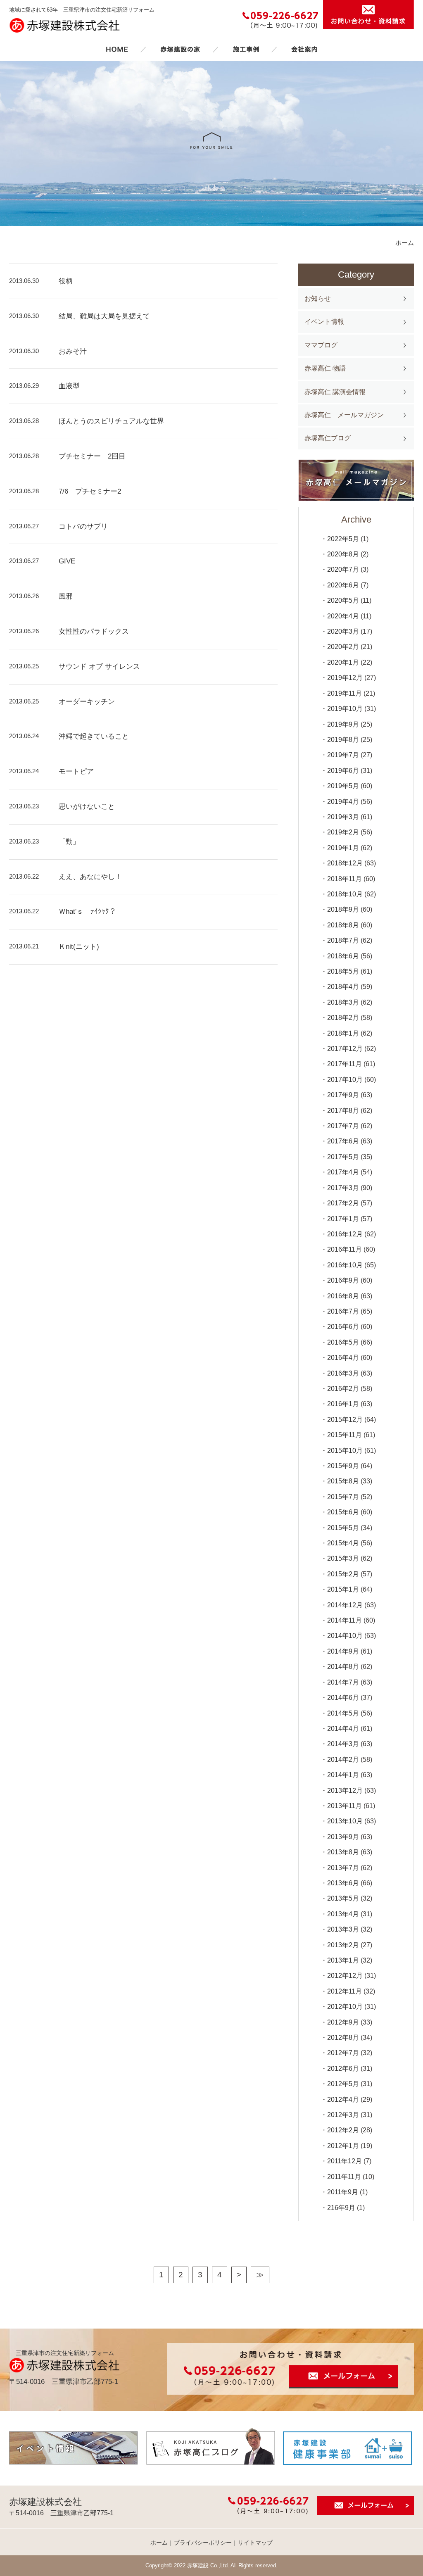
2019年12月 (345, 678)
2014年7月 (343, 1682)
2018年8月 (343, 925)
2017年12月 (345, 1049)
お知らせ (318, 298)
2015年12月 (345, 1420)
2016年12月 (345, 1234)
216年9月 (341, 2208)
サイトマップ (255, 2543)
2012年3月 (343, 2115)
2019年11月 (345, 693)
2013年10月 (345, 1821)
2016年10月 (345, 1265)
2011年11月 (344, 2177)
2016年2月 (343, 1389)
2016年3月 (343, 1373)
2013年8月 (343, 1852)
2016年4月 (343, 1358)
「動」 (69, 842)
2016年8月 (343, 1296)
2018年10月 (345, 894)
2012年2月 (343, 2130)
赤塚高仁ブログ (328, 438)
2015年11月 (345, 1435)
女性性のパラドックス (94, 631)
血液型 (69, 386)
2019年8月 (343, 740)
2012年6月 (343, 2069)
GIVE (67, 561)
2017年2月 (343, 1203)
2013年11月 (345, 1806)
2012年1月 (343, 2146)
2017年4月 (343, 1172)
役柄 (66, 281)
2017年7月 (343, 1126)
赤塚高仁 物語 (325, 368)
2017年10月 (345, 1080)
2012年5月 (343, 2084)
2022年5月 (343, 539)
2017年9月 (343, 1095)
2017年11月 (345, 1064)
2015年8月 (343, 1481)
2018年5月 (343, 971)
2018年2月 (343, 1018)
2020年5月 (343, 600)
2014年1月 (343, 1775)
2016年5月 (343, 1342)
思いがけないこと (87, 807)
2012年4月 (343, 2100)
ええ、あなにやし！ (90, 877)
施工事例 (246, 49)
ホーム (117, 49)
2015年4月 (343, 1543)
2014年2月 (343, 1760)
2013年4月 (343, 1914)
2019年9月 (343, 724)
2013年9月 (343, 1837)
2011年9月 (343, 2192)
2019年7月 (343, 755)
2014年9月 (343, 1651)
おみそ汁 (73, 351)
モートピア (76, 771)
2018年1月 (343, 1033)
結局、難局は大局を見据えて (104, 316)
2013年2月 (343, 1945)
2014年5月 (343, 1713)
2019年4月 (343, 802)
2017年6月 (343, 1141)
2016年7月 (343, 1311)
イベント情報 (324, 322)
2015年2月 (343, 1574)
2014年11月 (345, 1620)
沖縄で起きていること (94, 736)
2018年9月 (343, 909)
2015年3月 (343, 1558)
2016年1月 (343, 1404)
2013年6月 (343, 1883)
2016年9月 (343, 1280)
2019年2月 (343, 832)
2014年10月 (345, 1636)
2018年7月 (343, 940)
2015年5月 (343, 1528)
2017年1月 (343, 1219)
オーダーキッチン (87, 702)
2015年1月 (343, 1589)
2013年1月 (343, 1960)
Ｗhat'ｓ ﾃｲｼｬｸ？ (87, 911)
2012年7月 (343, 2053)
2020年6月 (343, 585)
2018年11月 (345, 879)
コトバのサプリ (83, 526)
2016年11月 (345, 1249)
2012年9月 (343, 2022)
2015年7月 (343, 1497)
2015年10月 (345, 1451)
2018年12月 (345, 863)
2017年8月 (343, 1111)
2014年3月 (343, 1744)
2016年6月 (343, 1327)
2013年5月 (343, 1898)
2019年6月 (343, 771)
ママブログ (321, 345)
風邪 (66, 596)
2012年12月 (345, 1976)
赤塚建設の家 (180, 49)
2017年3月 (343, 1188)
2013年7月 (343, 1868)
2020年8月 (343, 554)
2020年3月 (343, 631)
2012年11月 (345, 1991)
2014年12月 (345, 1605)
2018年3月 (343, 1002)
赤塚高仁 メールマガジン (344, 415)
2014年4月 (343, 1729)
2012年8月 (343, 2038)
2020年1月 (343, 662)
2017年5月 (343, 1157)
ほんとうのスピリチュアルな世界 (111, 421)
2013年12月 (345, 1791)
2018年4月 (343, 987)
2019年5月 (343, 786)
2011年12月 (345, 2161)
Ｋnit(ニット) (79, 947)
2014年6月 (343, 1698)
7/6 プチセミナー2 (90, 491)
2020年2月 (343, 647)
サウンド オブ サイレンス (99, 667)
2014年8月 (343, 1667)
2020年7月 (343, 569)
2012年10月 (345, 2007)
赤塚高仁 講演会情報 (335, 392)
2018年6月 (343, 956)
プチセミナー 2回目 (92, 456)
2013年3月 (343, 1929)
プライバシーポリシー (203, 2543)
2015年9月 (343, 1466)
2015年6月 (343, 1512)
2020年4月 (343, 616)
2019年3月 (343, 817)
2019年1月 (343, 848)
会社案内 (304, 49)
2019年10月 (345, 709)
